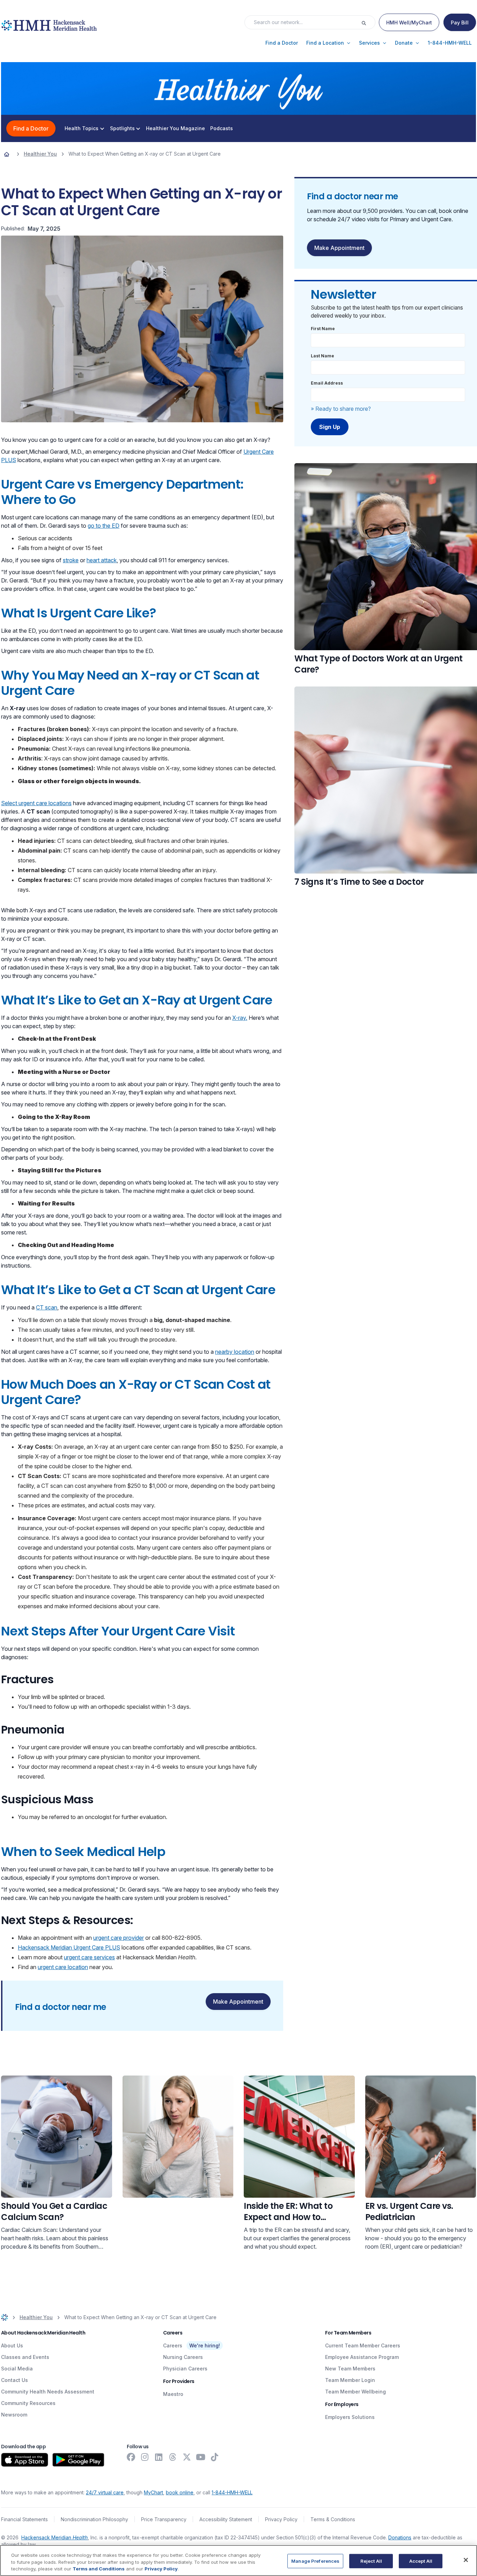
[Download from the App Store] (25, 2460)
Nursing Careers (183, 2357)
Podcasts (222, 128)
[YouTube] (201, 2457)
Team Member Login (350, 2380)
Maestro (173, 2394)
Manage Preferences (315, 2561)
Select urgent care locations (36, 803)
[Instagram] (145, 2457)
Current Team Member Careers (363, 2345)
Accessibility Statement (226, 2519)
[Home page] (7, 154)
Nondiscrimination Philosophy (94, 2519)
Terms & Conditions (333, 2519)
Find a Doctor (31, 128)
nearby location (235, 1352)
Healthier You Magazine (175, 128)
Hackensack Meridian (54, 2537)
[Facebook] (131, 2457)
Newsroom (14, 2415)
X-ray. (240, 1018)
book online (180, 2492)
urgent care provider (119, 1938)
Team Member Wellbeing (355, 2392)
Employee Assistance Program (362, 2357)
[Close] (466, 2560)
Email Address (327, 383)
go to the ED (104, 526)
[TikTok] (215, 2457)
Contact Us (14, 2380)
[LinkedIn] (159, 2457)
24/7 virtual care (105, 2492)
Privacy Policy (281, 2519)
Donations (400, 2537)
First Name (323, 329)
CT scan (47, 1307)
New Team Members (350, 2369)
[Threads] (173, 2457)
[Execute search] (368, 22)
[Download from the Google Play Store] (78, 2460)
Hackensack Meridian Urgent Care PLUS (69, 1947)
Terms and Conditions (99, 2569)
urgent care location (63, 1967)
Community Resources (28, 2403)
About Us (12, 2345)
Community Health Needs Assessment (48, 2392)
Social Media (17, 2369)
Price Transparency (164, 2519)
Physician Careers (185, 2369)
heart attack (102, 560)
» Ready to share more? (341, 409)
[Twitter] (187, 2457)
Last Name (322, 356)
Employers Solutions (350, 2417)
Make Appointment (238, 2002)
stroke (71, 560)
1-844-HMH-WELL (232, 2492)
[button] (282, 43)
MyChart (153, 2492)
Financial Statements (24, 2519)
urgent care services (89, 1957)
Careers (173, 2345)
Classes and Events (25, 2357)
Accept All (421, 2561)
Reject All (371, 2561)
